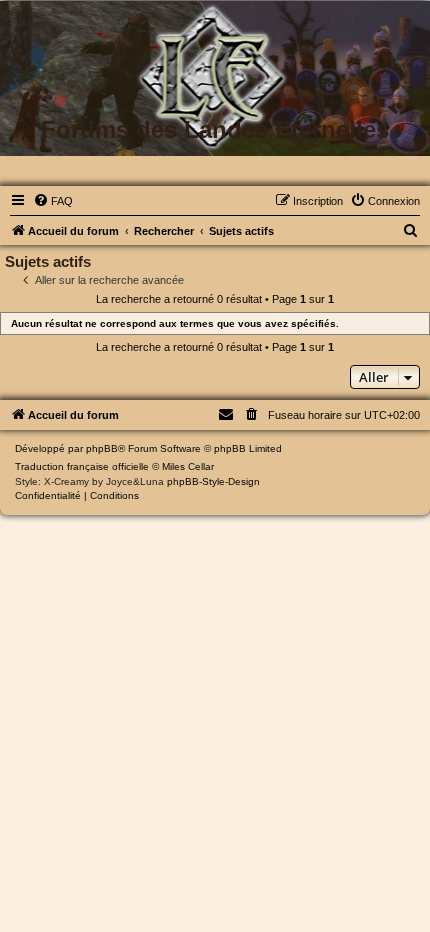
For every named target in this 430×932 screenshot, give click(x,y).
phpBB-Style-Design (213, 481)
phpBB (102, 448)
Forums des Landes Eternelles (215, 129)
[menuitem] (53, 201)
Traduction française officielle (82, 466)
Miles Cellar (188, 466)
